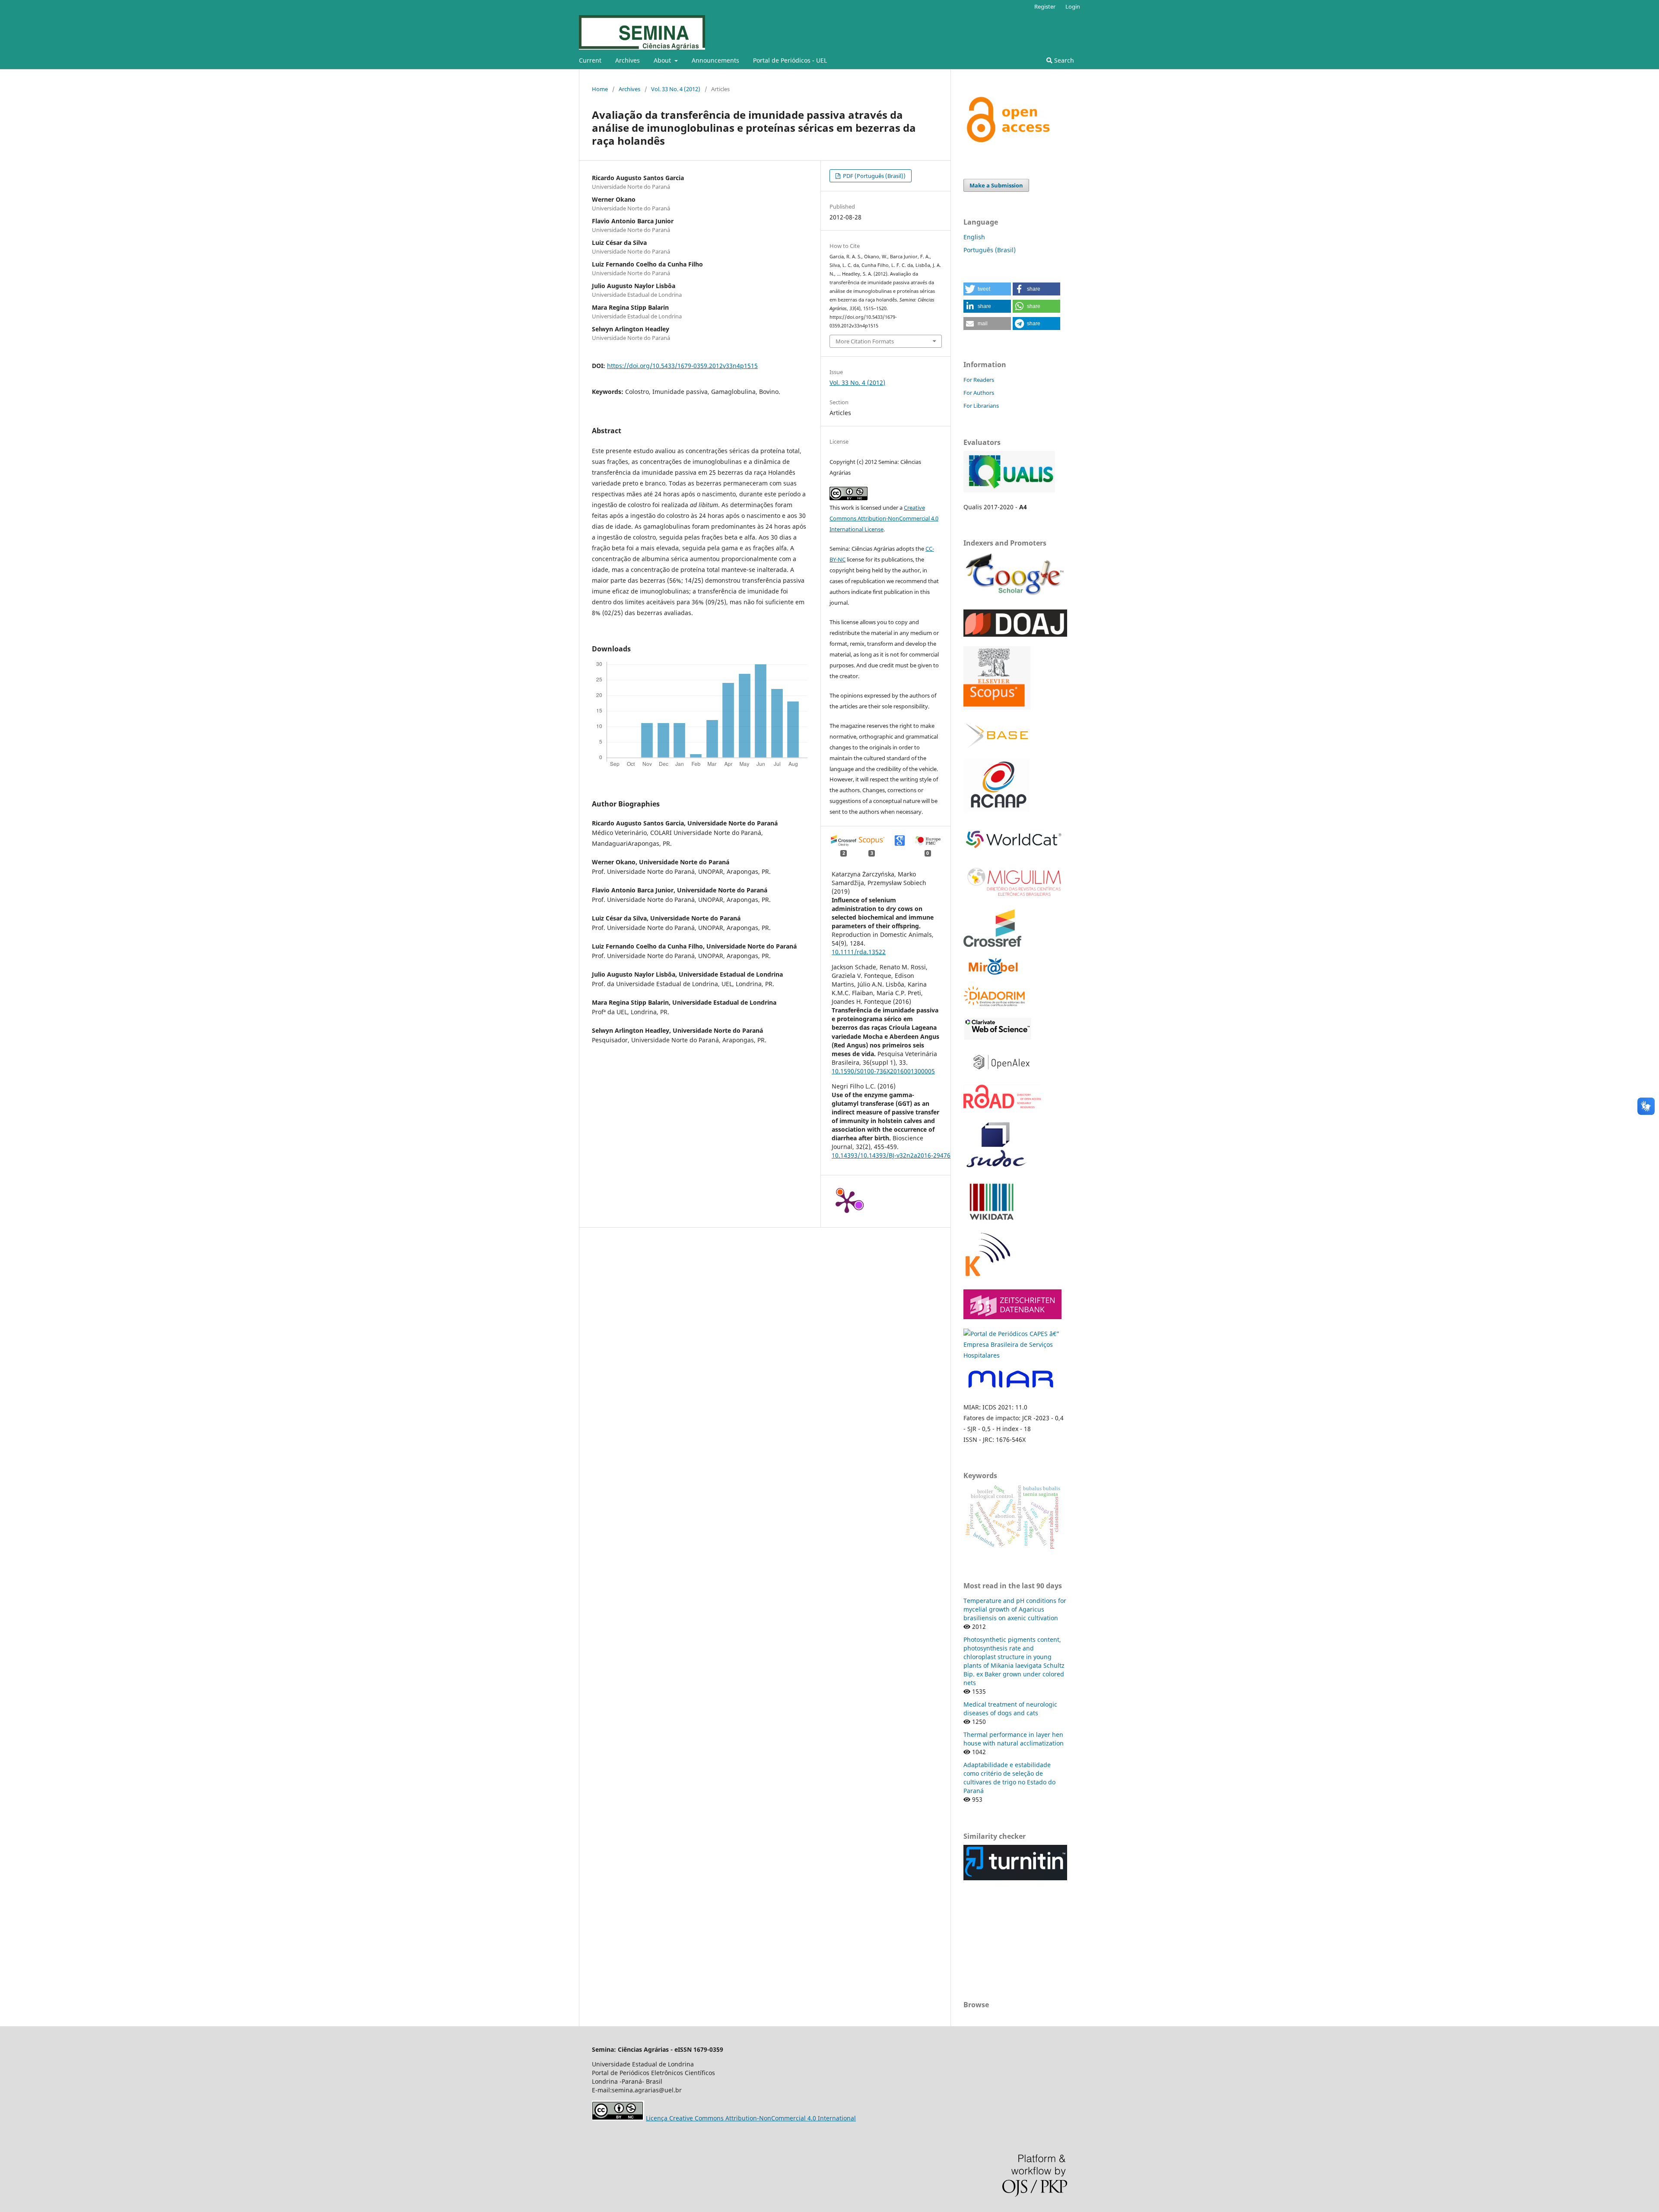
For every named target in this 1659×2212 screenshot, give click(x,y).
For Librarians (981, 406)
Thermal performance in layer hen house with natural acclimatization (1014, 1739)
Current (590, 60)
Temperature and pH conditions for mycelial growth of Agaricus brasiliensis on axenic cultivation (1015, 1609)
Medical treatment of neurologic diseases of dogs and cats (1010, 1709)
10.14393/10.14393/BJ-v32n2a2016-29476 (891, 1155)
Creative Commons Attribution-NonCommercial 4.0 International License (884, 518)
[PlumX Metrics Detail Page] (847, 1201)
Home (600, 89)
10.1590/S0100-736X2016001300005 (883, 1071)
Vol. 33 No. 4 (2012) (676, 89)
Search (1063, 60)
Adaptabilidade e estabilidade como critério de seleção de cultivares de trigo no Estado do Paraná (1009, 1778)
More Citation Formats (865, 341)
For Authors (979, 393)
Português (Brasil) (990, 250)
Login (1073, 6)
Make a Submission (996, 185)
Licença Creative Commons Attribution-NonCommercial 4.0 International (751, 2118)
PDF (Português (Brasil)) (874, 176)
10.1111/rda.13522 (859, 952)
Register (1045, 6)
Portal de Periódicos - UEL (790, 60)
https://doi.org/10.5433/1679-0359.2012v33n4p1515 (682, 366)
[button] (987, 289)
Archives (628, 60)
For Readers (979, 380)
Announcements (715, 60)
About (663, 60)
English (974, 237)
